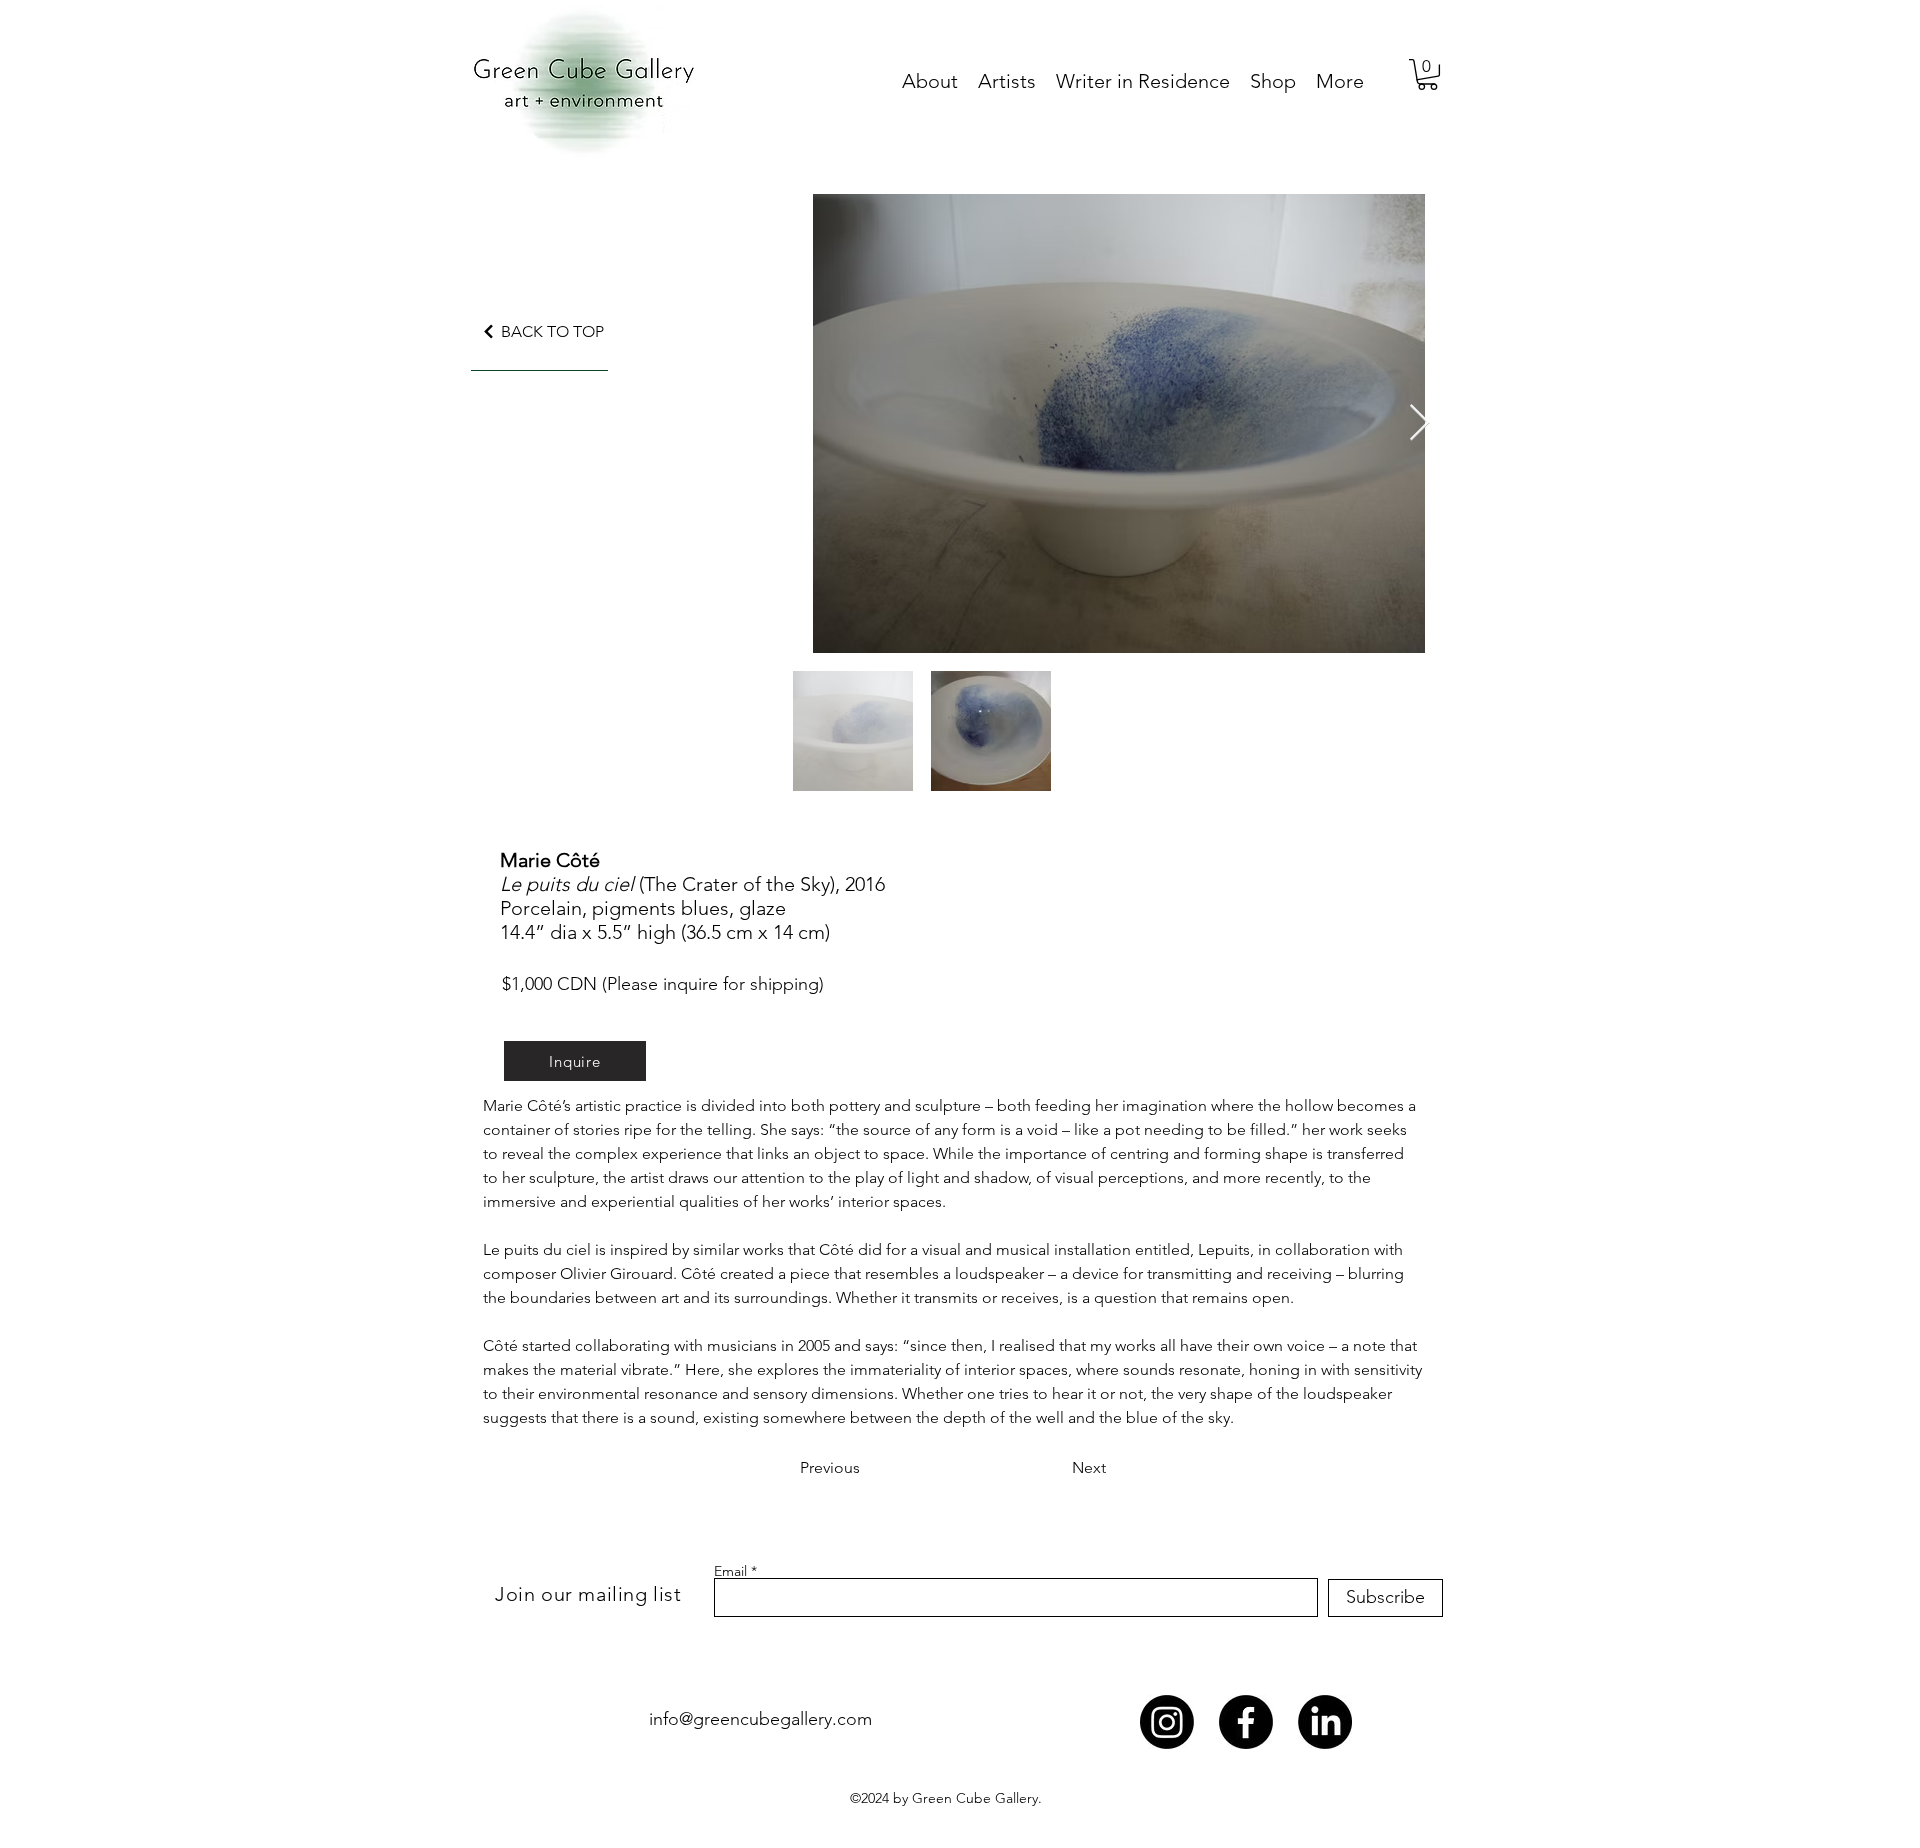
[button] (1427, 74)
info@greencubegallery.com (760, 1719)
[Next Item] (1419, 423)
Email (730, 1571)
